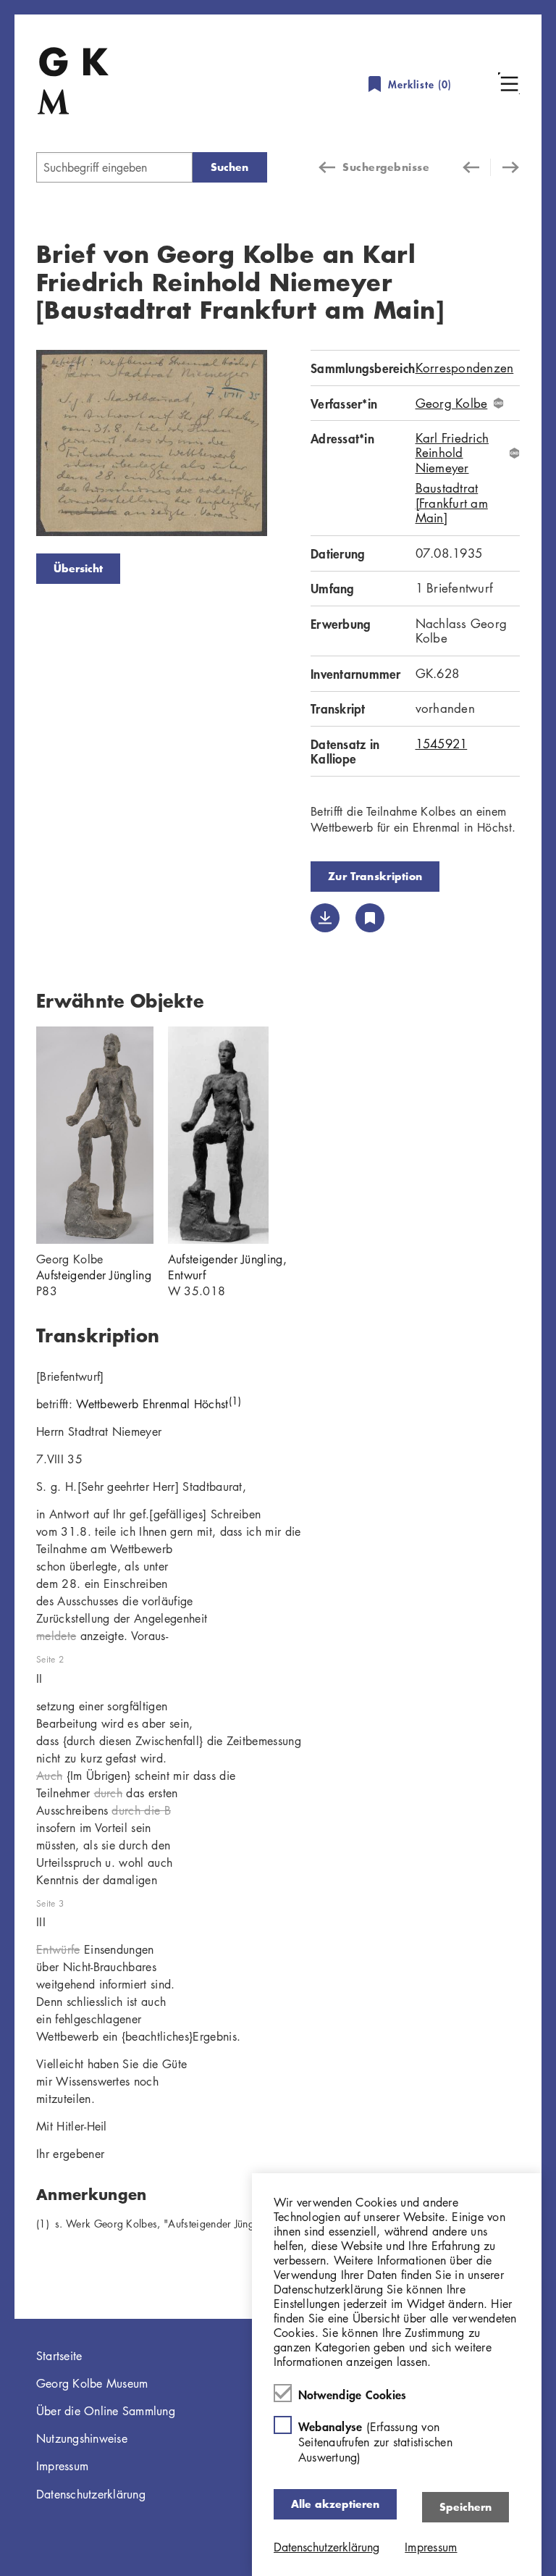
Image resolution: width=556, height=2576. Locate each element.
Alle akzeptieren (335, 2504)
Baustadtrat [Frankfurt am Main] (452, 503)
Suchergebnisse (386, 167)
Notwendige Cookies (353, 2394)
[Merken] (370, 918)
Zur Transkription (375, 876)
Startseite (59, 2356)
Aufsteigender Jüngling (94, 1275)
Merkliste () (420, 84)
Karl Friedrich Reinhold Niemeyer (452, 453)
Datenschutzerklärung (91, 2494)
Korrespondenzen (465, 368)
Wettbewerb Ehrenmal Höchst (159, 1404)
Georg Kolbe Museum (92, 2383)
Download (325, 918)
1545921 (442, 744)
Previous (14, 446)
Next (289, 446)
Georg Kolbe (452, 403)
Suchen (229, 167)
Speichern (466, 2507)
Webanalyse (375, 2442)
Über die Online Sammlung (106, 2411)
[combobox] (114, 167)
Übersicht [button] (78, 568)
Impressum (62, 2466)
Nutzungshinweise (82, 2438)
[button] (509, 83)
